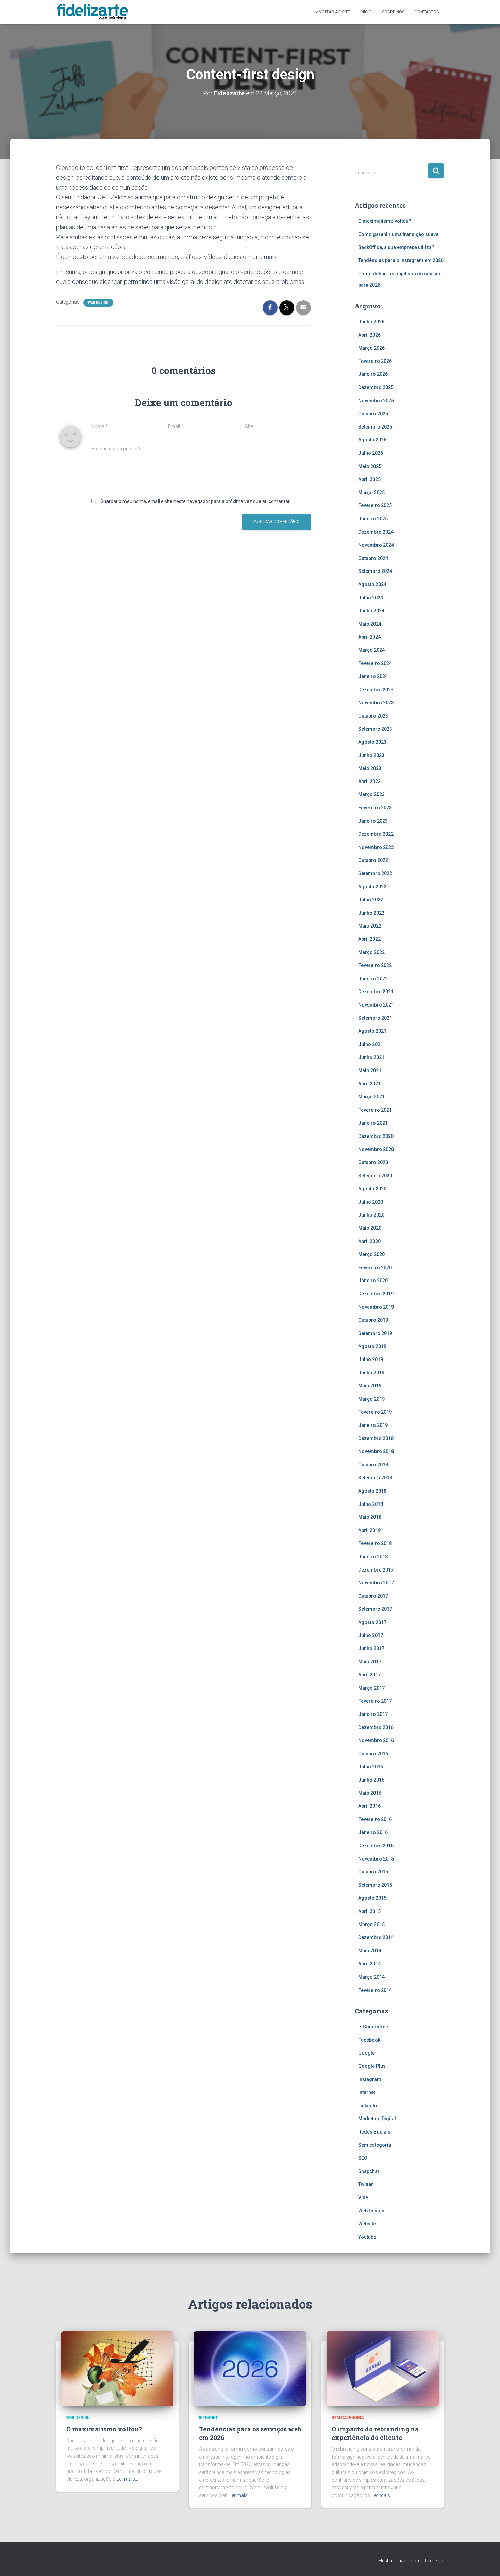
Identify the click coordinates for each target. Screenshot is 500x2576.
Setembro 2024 (375, 571)
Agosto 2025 (372, 440)
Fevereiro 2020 (375, 1268)
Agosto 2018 (372, 1491)
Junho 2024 (371, 611)
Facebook (369, 2040)
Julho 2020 (371, 1202)
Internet (367, 2092)
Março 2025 (371, 493)
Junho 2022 (371, 913)
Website (367, 2224)
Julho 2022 (371, 900)
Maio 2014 (370, 1951)
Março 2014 (371, 1977)
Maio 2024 (370, 624)
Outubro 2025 (373, 414)
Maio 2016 (370, 1793)
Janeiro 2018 (373, 1557)
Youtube (367, 2237)
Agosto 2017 (372, 1622)
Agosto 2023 (372, 742)
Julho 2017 (371, 1635)
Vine (363, 2197)
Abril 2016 (369, 1806)
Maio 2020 (370, 1228)
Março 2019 (371, 1399)
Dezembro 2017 (376, 1570)
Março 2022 (371, 952)
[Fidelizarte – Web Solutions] (94, 12)
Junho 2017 (371, 1648)
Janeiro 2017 (373, 1714)
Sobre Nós (393, 12)
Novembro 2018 (376, 1451)
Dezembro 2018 (376, 1438)
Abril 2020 (369, 1241)
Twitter (366, 2184)
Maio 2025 (370, 466)
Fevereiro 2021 (375, 1110)
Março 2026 (371, 348)
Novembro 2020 (376, 1149)
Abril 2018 (369, 1530)
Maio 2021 (370, 1070)
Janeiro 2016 (373, 1832)
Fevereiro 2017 (375, 1701)
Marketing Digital (377, 2119)
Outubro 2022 (373, 860)
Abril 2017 (369, 1675)
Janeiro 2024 (373, 676)
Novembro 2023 (376, 703)
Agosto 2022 (372, 887)
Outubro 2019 (373, 1320)
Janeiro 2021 (373, 1123)
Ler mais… (127, 2479)
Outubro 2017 (373, 1596)
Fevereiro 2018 (375, 1543)
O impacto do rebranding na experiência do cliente (375, 2433)
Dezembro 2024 (376, 532)
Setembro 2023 (375, 729)
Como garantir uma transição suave (398, 234)
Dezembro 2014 (376, 1937)
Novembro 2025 (376, 401)
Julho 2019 (371, 1359)
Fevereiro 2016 (375, 1819)
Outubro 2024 (373, 558)
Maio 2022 (370, 926)
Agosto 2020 (372, 1189)
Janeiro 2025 (373, 519)
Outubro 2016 (373, 1754)
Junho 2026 (371, 322)
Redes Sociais (374, 2132)
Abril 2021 (369, 1084)
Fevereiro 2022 (375, 965)
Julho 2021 (371, 1044)
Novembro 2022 (376, 847)
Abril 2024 (369, 637)
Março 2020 (371, 1254)
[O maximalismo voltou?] (117, 2368)
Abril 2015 (369, 1911)
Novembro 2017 (376, 1583)
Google (366, 2053)
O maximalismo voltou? (385, 221)
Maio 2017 (370, 1662)
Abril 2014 (369, 1964)
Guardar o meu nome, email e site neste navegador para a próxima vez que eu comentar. (195, 501)
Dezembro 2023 (376, 690)
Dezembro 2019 (376, 1294)
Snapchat (369, 2171)
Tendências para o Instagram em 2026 (401, 260)
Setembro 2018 (375, 1478)
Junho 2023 (371, 755)
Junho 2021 (371, 1057)
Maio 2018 (370, 1517)
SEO (363, 2158)
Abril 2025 (369, 479)
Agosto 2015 (372, 1898)
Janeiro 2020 (373, 1281)
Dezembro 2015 (376, 1846)
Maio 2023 (370, 768)
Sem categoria (375, 2145)
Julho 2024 (371, 598)
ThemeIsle (433, 2561)
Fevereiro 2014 (375, 1990)
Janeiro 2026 (373, 374)
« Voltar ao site (333, 12)
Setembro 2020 (375, 1176)
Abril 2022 (369, 939)
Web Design (98, 302)
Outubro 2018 (373, 1465)
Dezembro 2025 (376, 387)
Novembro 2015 (376, 1859)
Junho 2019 (371, 1373)
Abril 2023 (369, 782)
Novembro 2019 (376, 1307)
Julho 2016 (371, 1767)
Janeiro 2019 (373, 1425)
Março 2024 (371, 650)
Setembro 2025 (375, 427)
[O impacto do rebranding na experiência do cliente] (383, 2368)
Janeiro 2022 (373, 979)
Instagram (370, 2079)
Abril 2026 (369, 335)
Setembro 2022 (375, 873)
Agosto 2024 (372, 584)
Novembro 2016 (376, 1740)
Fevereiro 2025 (375, 505)
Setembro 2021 (375, 1018)
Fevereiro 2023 (375, 808)
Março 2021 (371, 1097)
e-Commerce (373, 2027)
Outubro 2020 (373, 1162)
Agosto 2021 (372, 1031)
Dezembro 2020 (376, 1136)
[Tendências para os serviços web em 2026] (250, 2368)
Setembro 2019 (375, 1333)
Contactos (427, 12)
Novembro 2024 (376, 545)
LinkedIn (368, 2106)
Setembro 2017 (375, 1609)
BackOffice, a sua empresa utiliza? (396, 247)
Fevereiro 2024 (375, 663)
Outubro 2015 (373, 1872)
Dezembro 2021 (376, 992)
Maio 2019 (370, 1386)
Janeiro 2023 (373, 821)
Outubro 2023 (373, 716)
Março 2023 (371, 794)
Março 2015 (371, 1925)
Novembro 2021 (376, 1005)
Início (366, 12)
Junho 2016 (371, 1780)
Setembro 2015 (375, 1885)
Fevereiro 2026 (375, 361)
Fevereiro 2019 (375, 1412)
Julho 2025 (371, 453)
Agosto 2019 (372, 1346)
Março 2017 (371, 1688)
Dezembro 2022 (376, 834)
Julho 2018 (371, 1504)
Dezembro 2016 (376, 1727)
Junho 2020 (371, 1215)
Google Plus (372, 2066)
